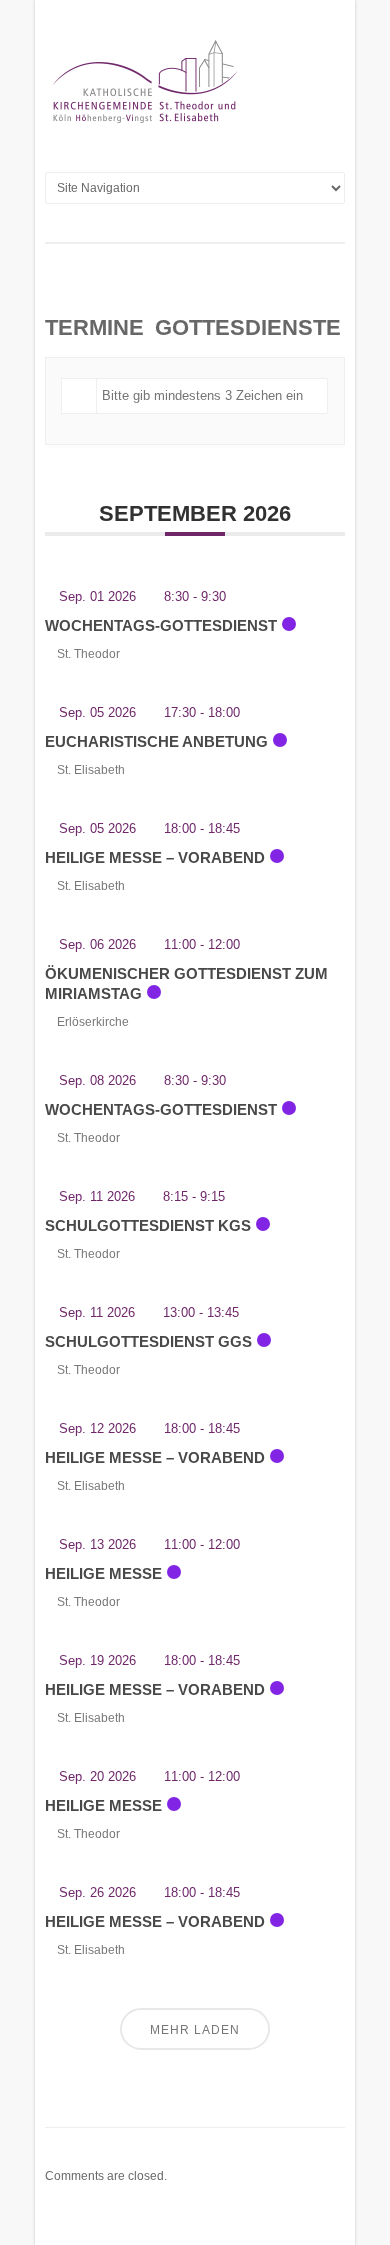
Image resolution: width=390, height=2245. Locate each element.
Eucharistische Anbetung (156, 741)
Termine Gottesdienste (193, 327)
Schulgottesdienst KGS (148, 1225)
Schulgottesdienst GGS (148, 1341)
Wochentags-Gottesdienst (161, 625)
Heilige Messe (103, 1573)
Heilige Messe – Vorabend (155, 857)
